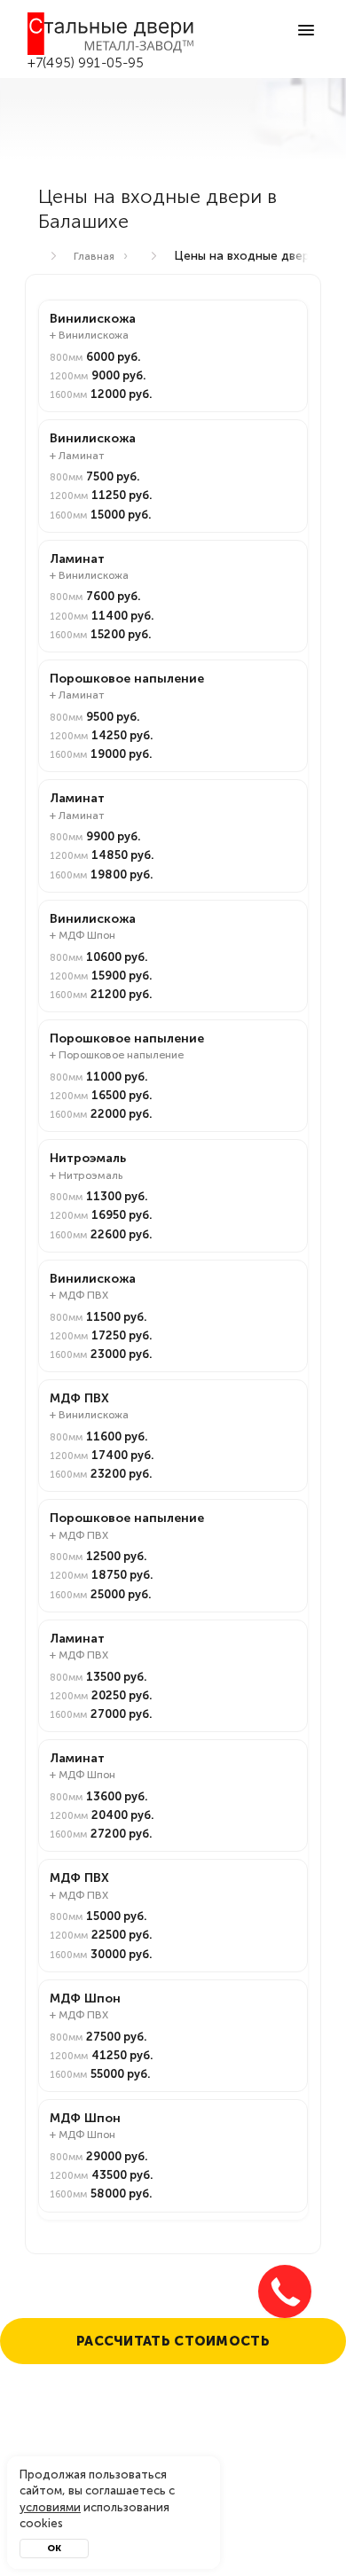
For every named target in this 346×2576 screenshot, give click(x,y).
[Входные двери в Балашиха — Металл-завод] (111, 34)
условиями (50, 2507)
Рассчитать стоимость (173, 2341)
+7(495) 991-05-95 (86, 63)
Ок (54, 2549)
